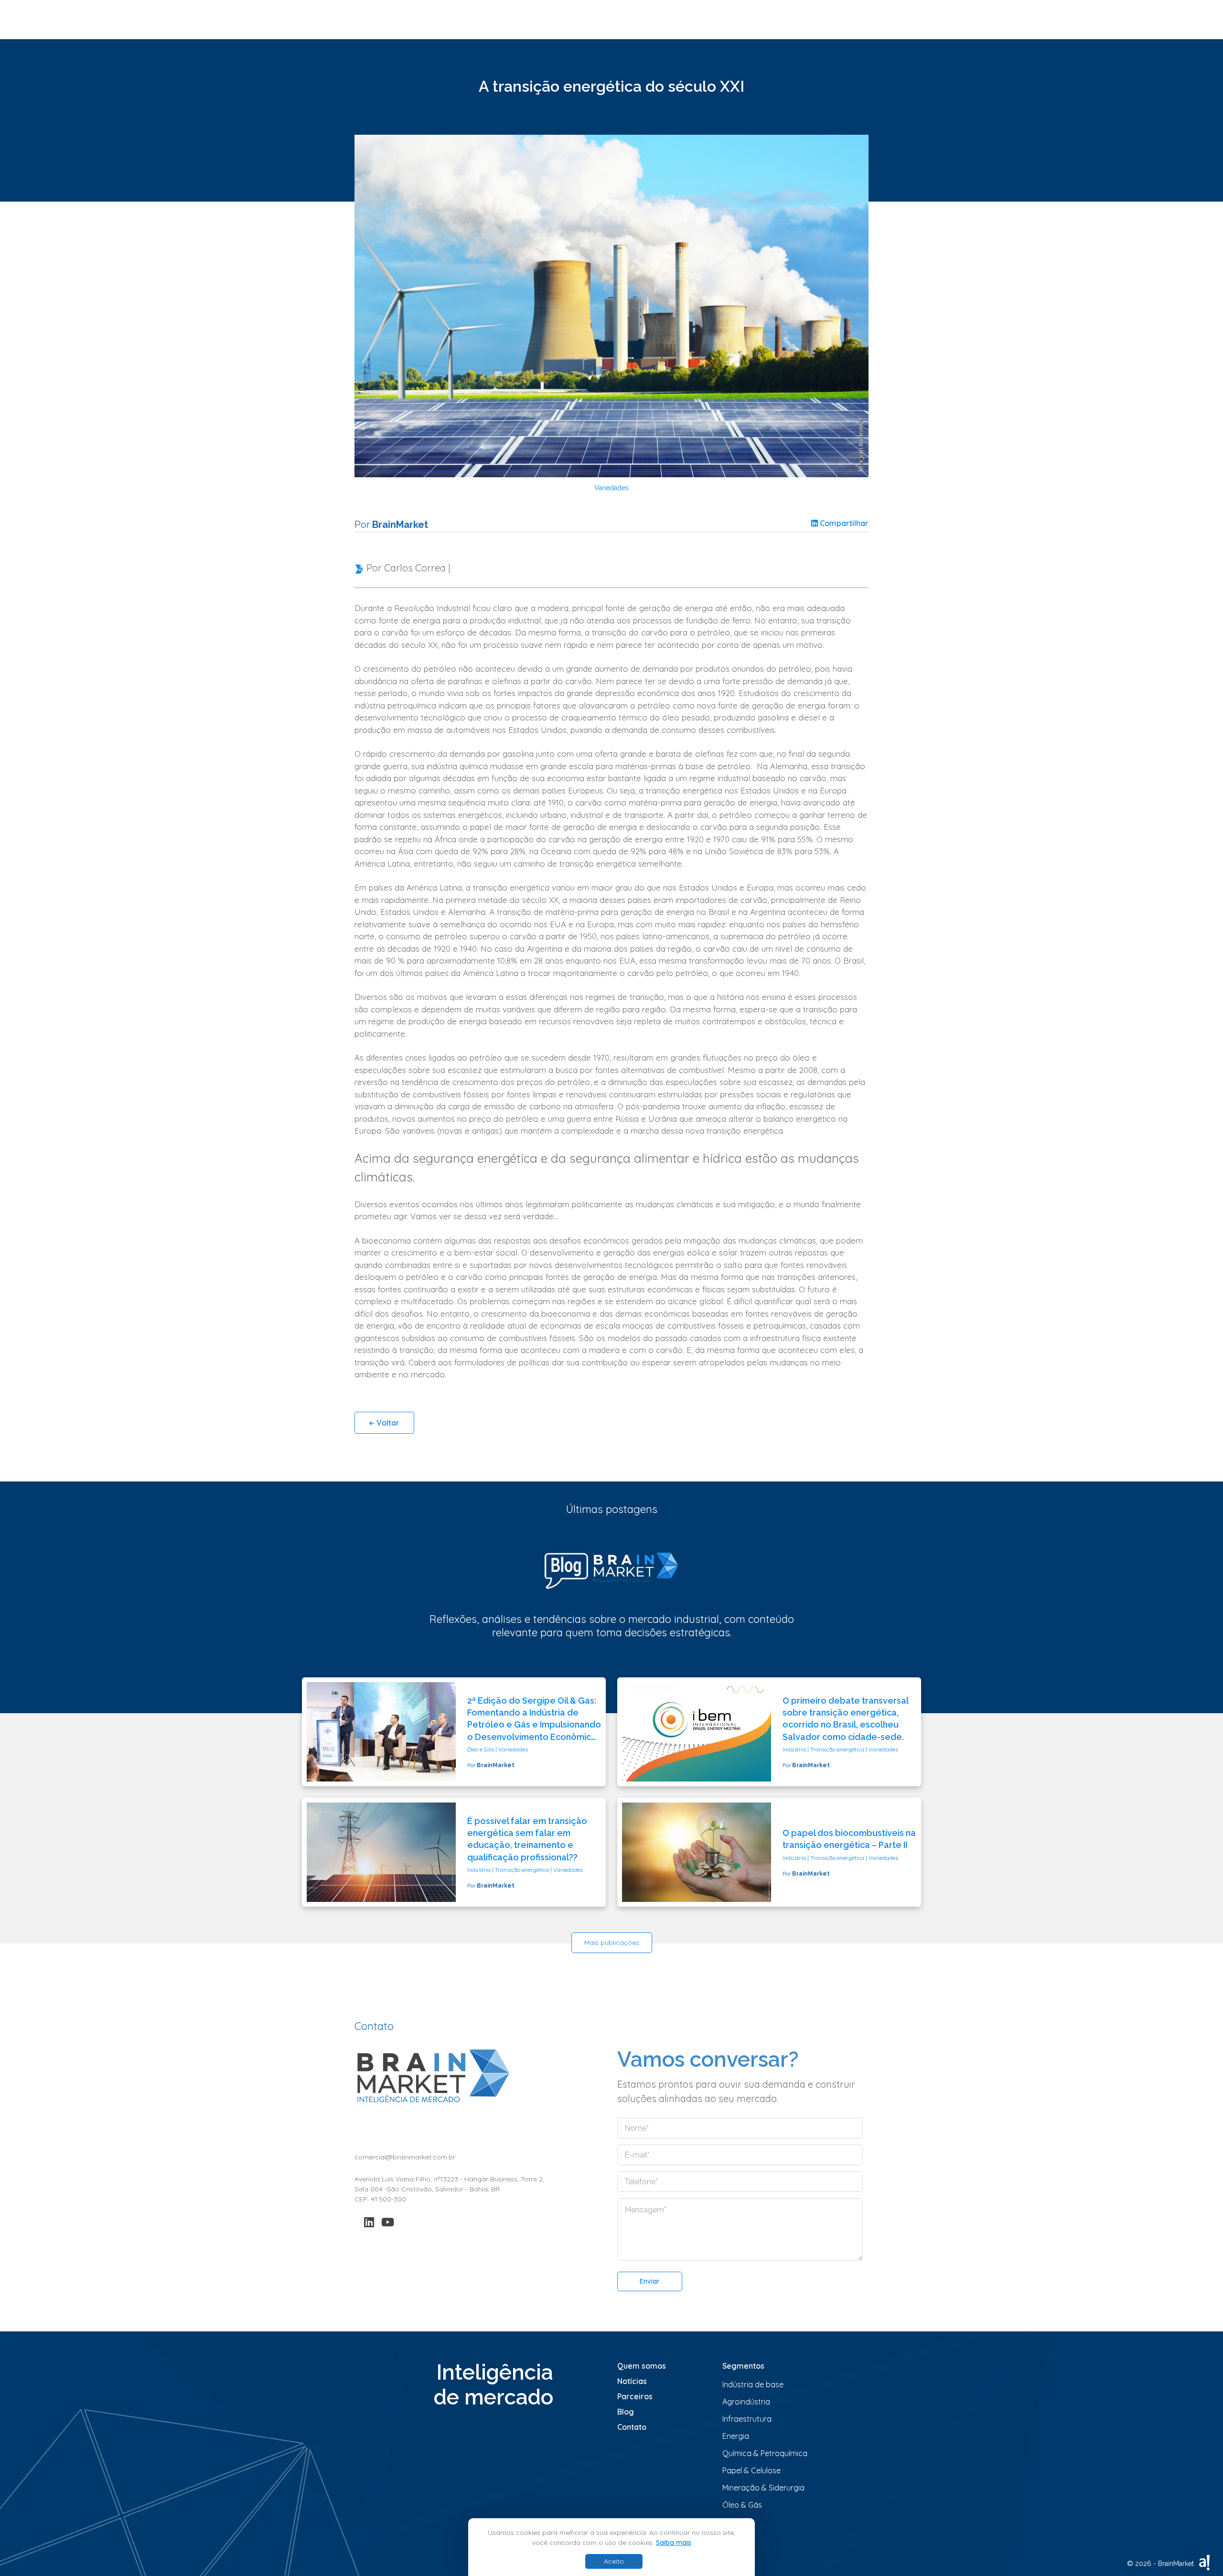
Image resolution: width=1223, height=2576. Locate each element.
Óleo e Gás (481, 1749)
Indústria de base (753, 2384)
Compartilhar (843, 523)
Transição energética (837, 1749)
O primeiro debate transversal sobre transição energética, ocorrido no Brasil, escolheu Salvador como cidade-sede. (845, 1719)
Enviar (650, 2281)
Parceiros (635, 2396)
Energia (736, 2436)
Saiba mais (674, 2543)
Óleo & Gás (742, 2505)
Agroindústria (746, 2402)
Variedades (611, 488)
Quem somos (642, 2366)
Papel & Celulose (751, 2470)
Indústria (794, 1749)
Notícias (632, 2381)
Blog (626, 2412)
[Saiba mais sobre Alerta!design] (1204, 2562)
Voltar (387, 1423)
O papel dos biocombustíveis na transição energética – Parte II (849, 1839)
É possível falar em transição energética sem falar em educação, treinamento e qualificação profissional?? (527, 1839)
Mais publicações (612, 1943)
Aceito (614, 2561)
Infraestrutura (747, 2419)
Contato (632, 2427)
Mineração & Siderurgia (763, 2488)
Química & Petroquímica (765, 2453)
